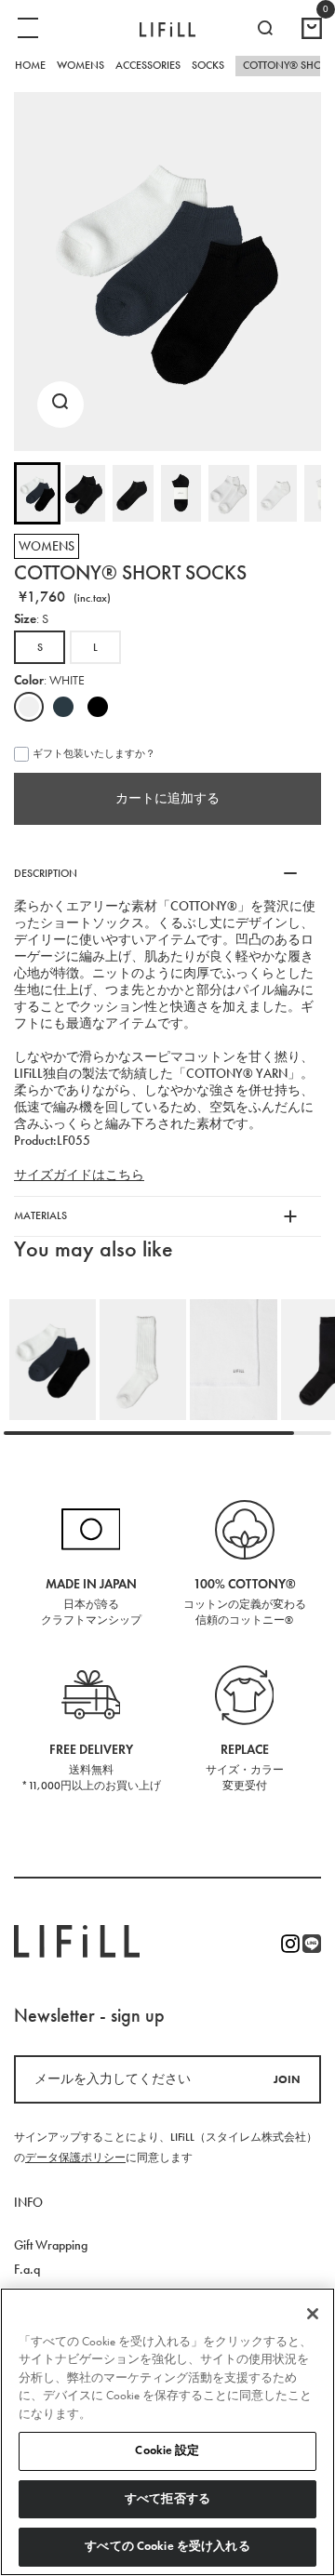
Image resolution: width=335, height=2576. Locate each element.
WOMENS (80, 65)
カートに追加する (167, 798)
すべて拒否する (167, 2499)
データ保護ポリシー (75, 2158)
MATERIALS (40, 1215)
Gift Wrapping (51, 2245)
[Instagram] (290, 1944)
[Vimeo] (312, 1944)
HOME (30, 65)
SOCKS (208, 65)
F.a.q (27, 2270)
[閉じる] (313, 2314)
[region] (167, 2432)
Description (46, 873)
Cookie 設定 (167, 2450)
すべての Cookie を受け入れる (167, 2546)
